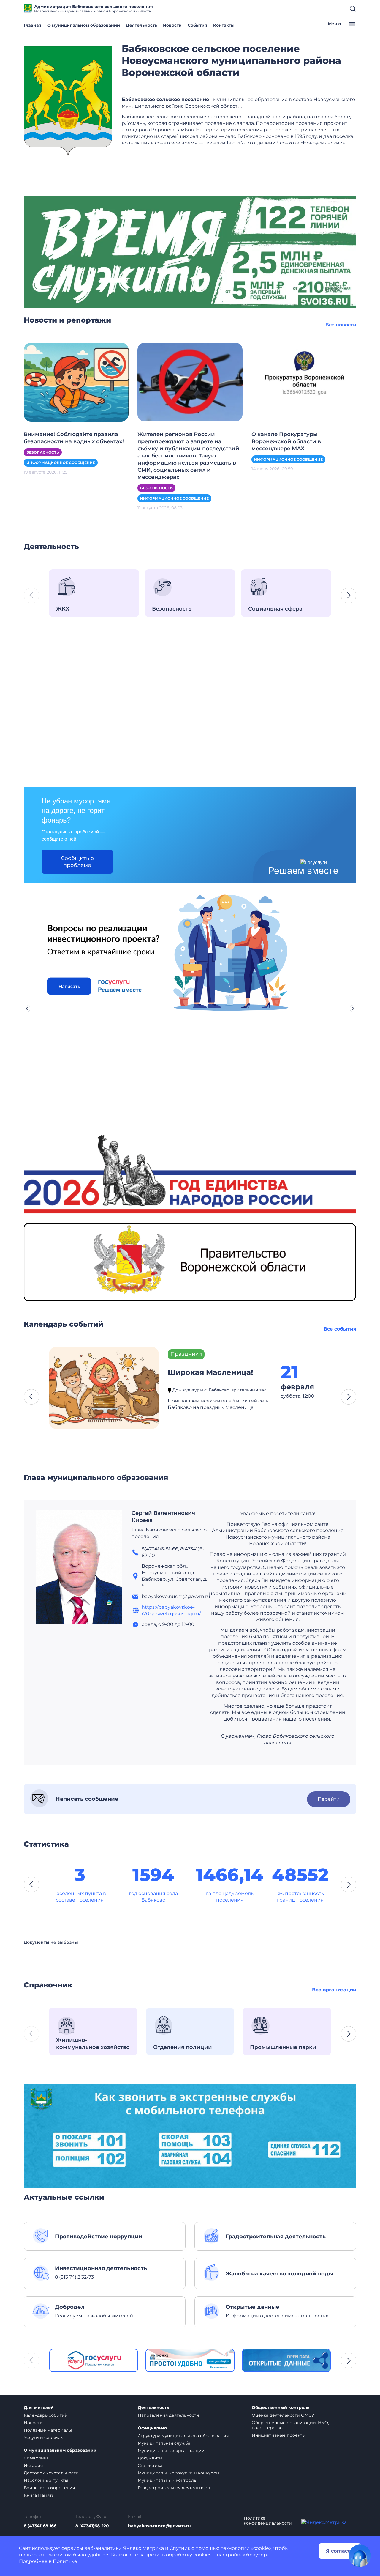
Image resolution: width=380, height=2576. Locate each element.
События (197, 25)
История (33, 2465)
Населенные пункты (46, 2480)
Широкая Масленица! (210, 1372)
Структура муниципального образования (183, 2436)
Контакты (224, 25)
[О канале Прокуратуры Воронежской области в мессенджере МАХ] (304, 382)
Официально (152, 2428)
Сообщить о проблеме (77, 862)
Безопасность (43, 452)
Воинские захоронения (49, 2488)
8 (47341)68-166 (40, 2526)
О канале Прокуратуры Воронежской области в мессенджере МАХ (286, 441)
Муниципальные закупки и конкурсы (178, 2473)
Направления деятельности (168, 2415)
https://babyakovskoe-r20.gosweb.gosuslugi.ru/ (171, 1610)
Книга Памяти (39, 2495)
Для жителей (39, 2408)
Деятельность (141, 25)
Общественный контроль (281, 2408)
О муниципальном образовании (84, 25)
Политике (65, 2561)
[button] (349, 595)
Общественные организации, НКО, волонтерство (290, 2425)
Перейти (329, 1799)
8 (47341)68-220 (92, 2526)
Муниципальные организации (171, 2451)
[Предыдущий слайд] (27, 1009)
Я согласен (340, 2551)
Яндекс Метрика (143, 2548)
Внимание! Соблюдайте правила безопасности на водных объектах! (74, 438)
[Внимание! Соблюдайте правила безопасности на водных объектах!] (76, 382)
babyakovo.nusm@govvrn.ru (159, 2526)
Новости (172, 25)
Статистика (150, 2465)
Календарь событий (46, 2415)
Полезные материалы (48, 2430)
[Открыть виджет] (360, 2556)
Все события (340, 1329)
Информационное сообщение (61, 463)
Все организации (334, 1990)
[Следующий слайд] (353, 1009)
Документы (150, 2458)
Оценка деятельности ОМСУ (283, 2415)
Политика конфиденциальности (268, 2521)
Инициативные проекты (279, 2435)
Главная (33, 25)
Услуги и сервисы (44, 2437)
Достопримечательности (51, 2473)
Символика (36, 2458)
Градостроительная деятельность (175, 2488)
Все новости (341, 325)
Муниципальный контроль (167, 2480)
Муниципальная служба (164, 2443)
